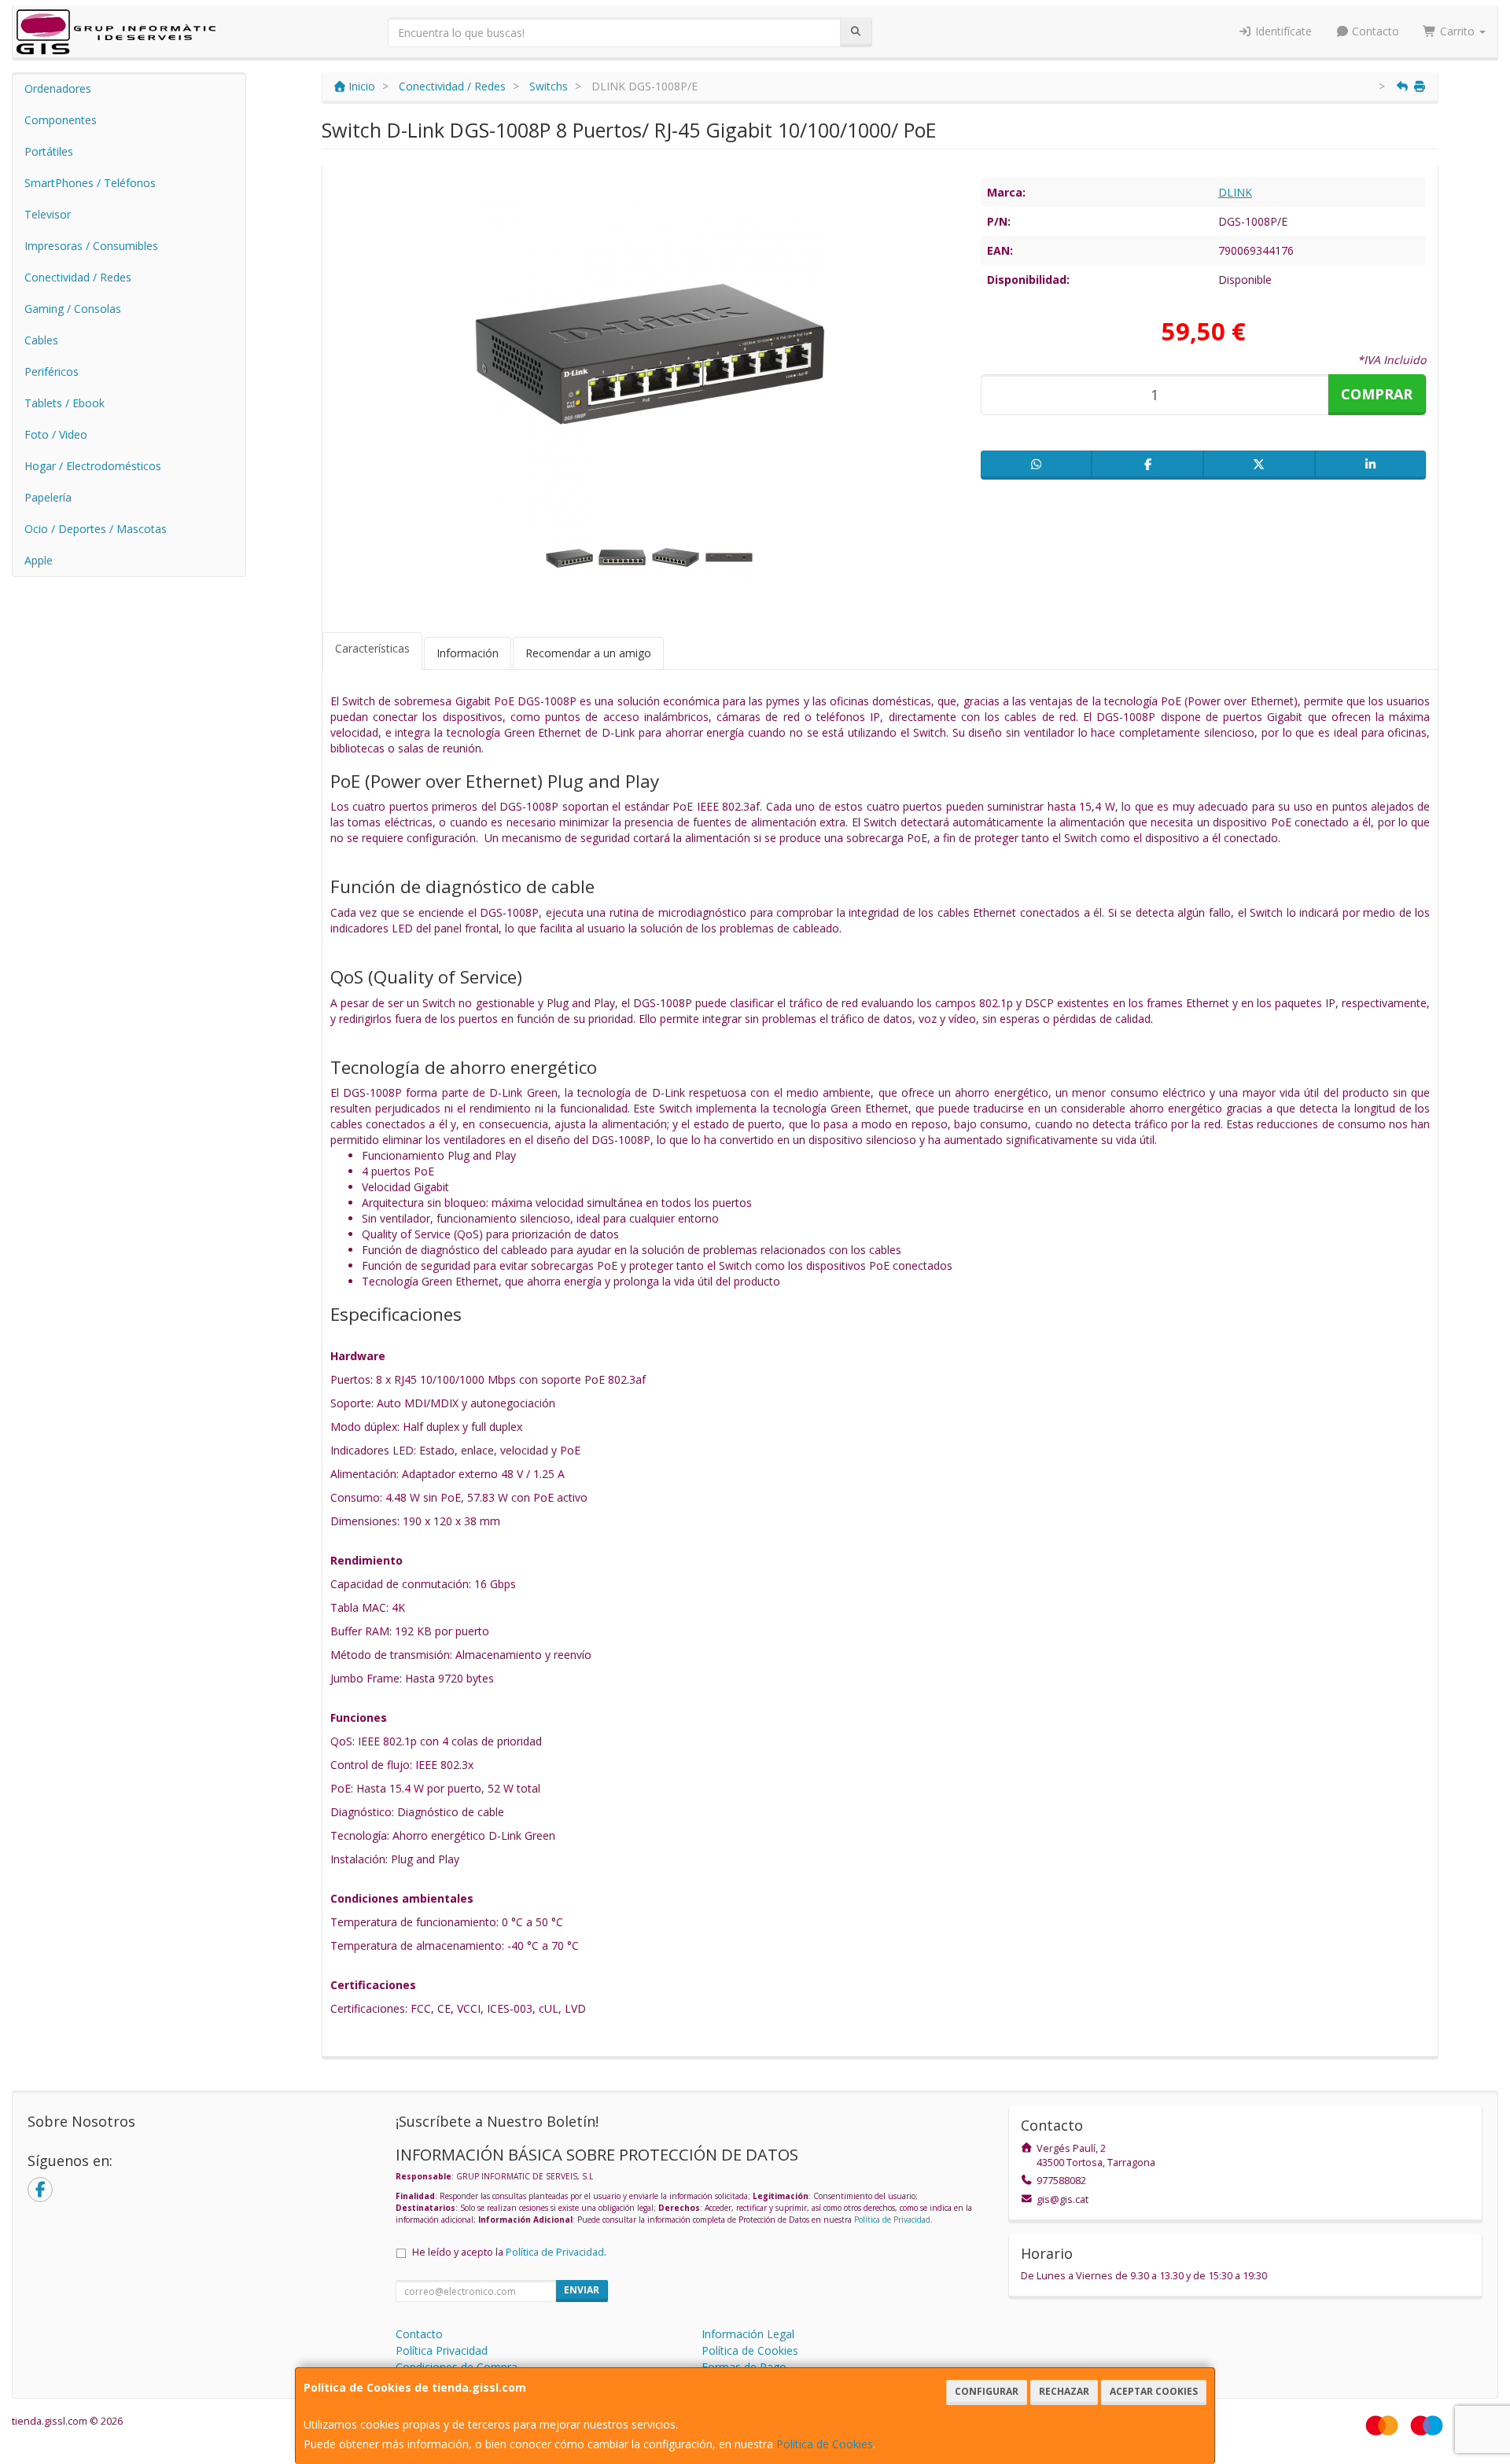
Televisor (48, 214)
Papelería (48, 497)
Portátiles (49, 151)
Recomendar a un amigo (588, 653)
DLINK (1235, 192)
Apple (39, 560)
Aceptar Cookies (1154, 2391)
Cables (41, 340)
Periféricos (52, 371)
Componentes (61, 120)
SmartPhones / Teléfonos (90, 183)
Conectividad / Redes (78, 277)
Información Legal (748, 2334)
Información (468, 653)
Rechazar (1064, 2391)
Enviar (582, 2290)
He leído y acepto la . (509, 2252)
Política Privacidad (442, 2350)
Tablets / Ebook (64, 403)
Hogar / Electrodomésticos (93, 466)
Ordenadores (58, 88)
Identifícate (1282, 31)
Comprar (1377, 394)
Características (372, 648)
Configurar (987, 2391)
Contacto (1374, 31)
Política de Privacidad (892, 2219)
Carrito (1457, 31)
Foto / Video (56, 434)
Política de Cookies (825, 2444)
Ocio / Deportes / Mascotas (96, 529)
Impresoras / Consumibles (91, 246)
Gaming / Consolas (73, 309)
